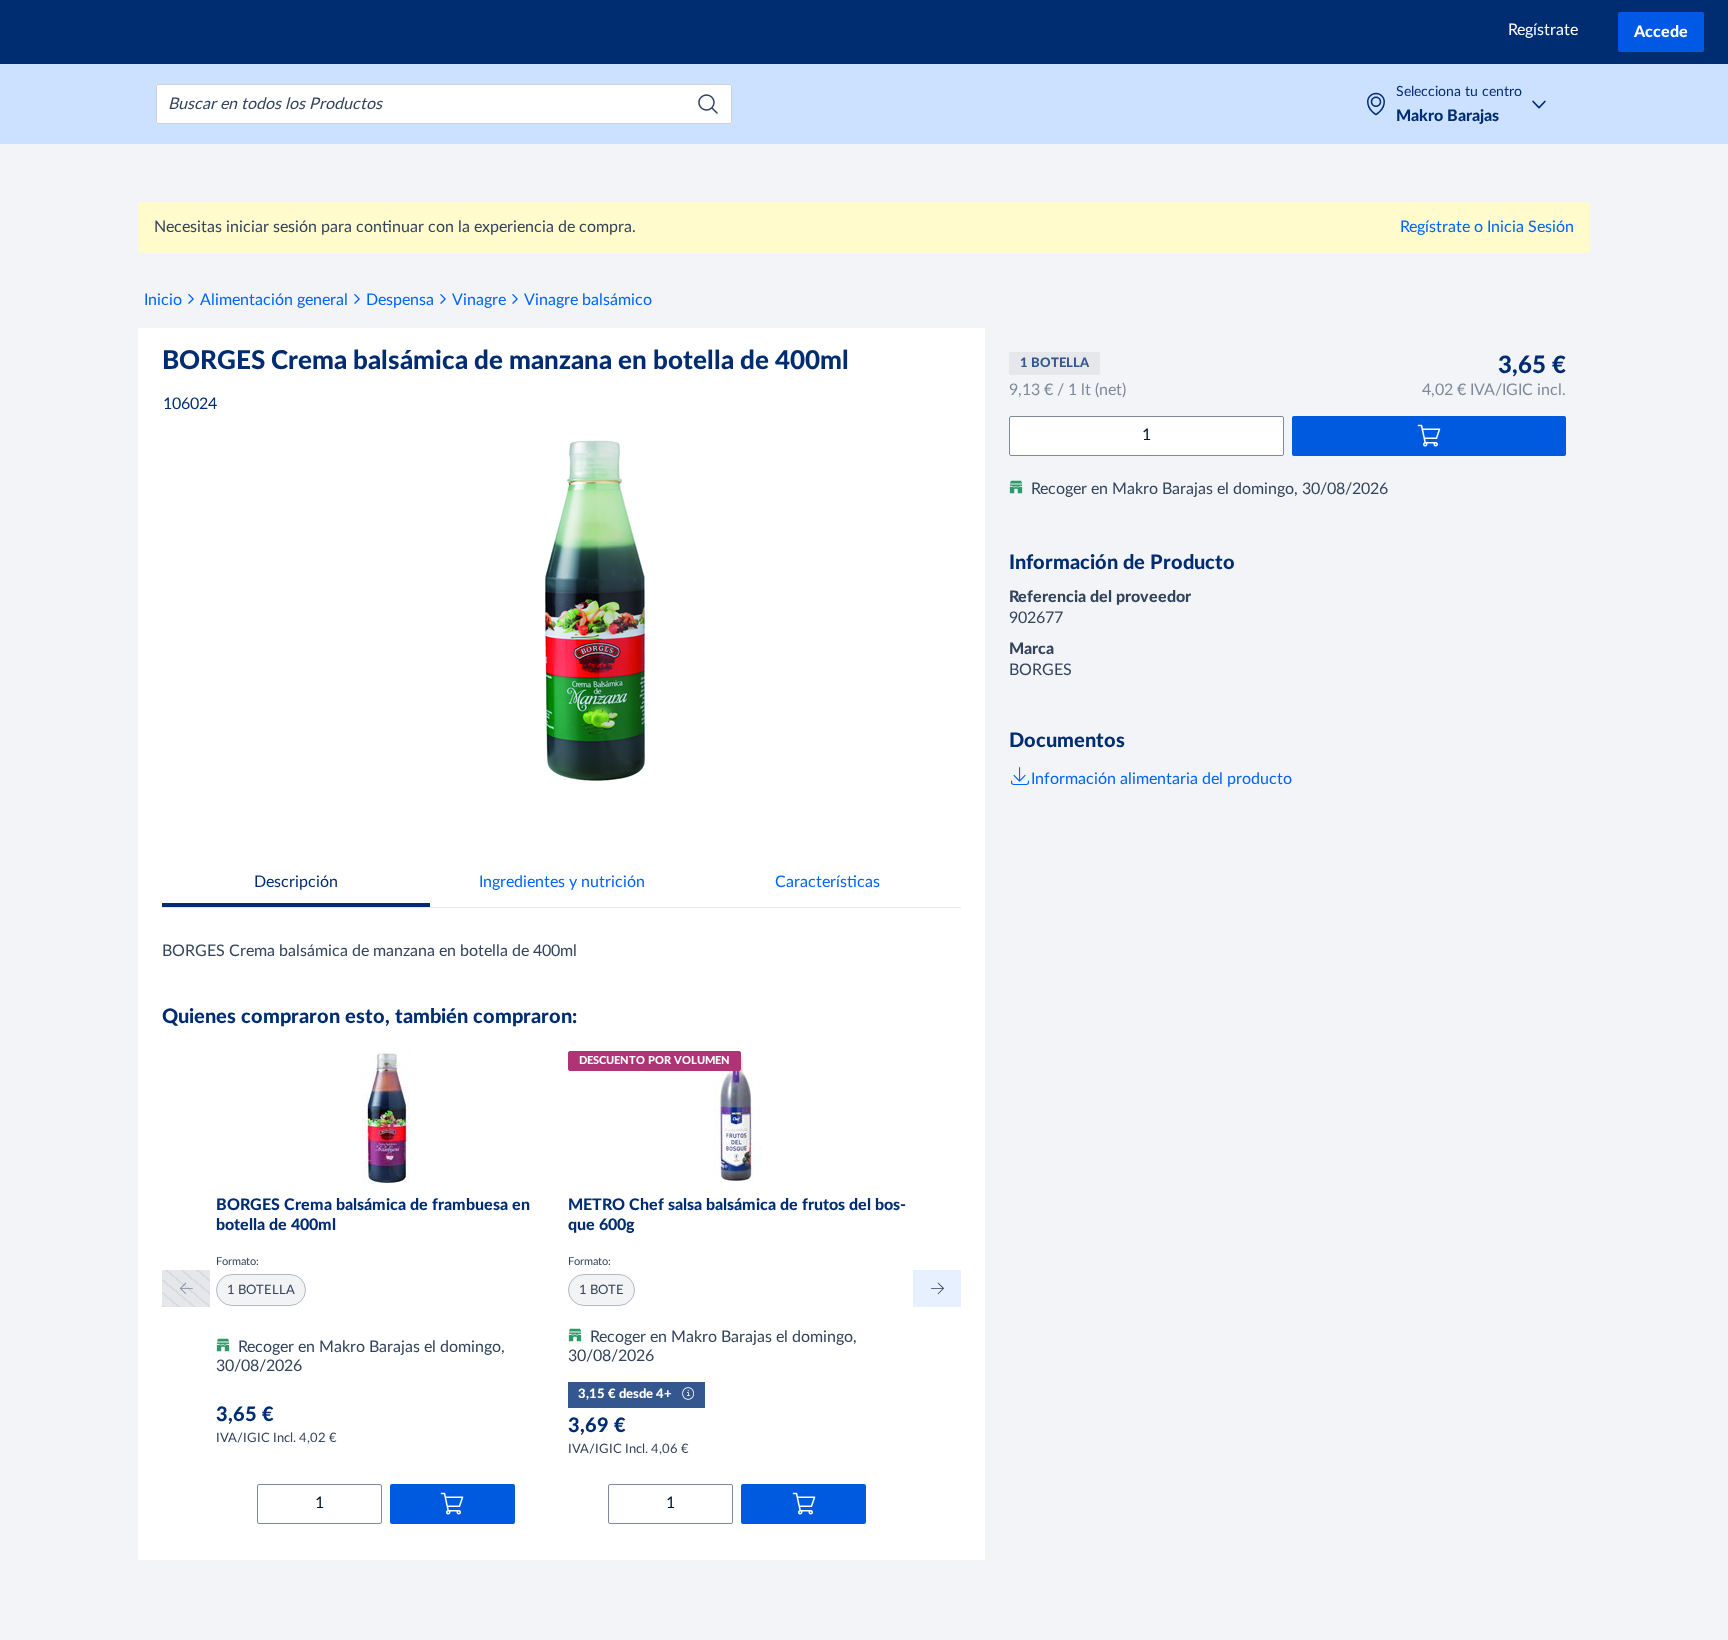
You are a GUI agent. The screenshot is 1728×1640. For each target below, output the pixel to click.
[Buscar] (708, 104)
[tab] (296, 884)
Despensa (400, 300)
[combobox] (444, 104)
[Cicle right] (937, 1288)
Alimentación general (274, 300)
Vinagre (479, 300)
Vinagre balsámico (588, 300)
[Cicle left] (186, 1288)
